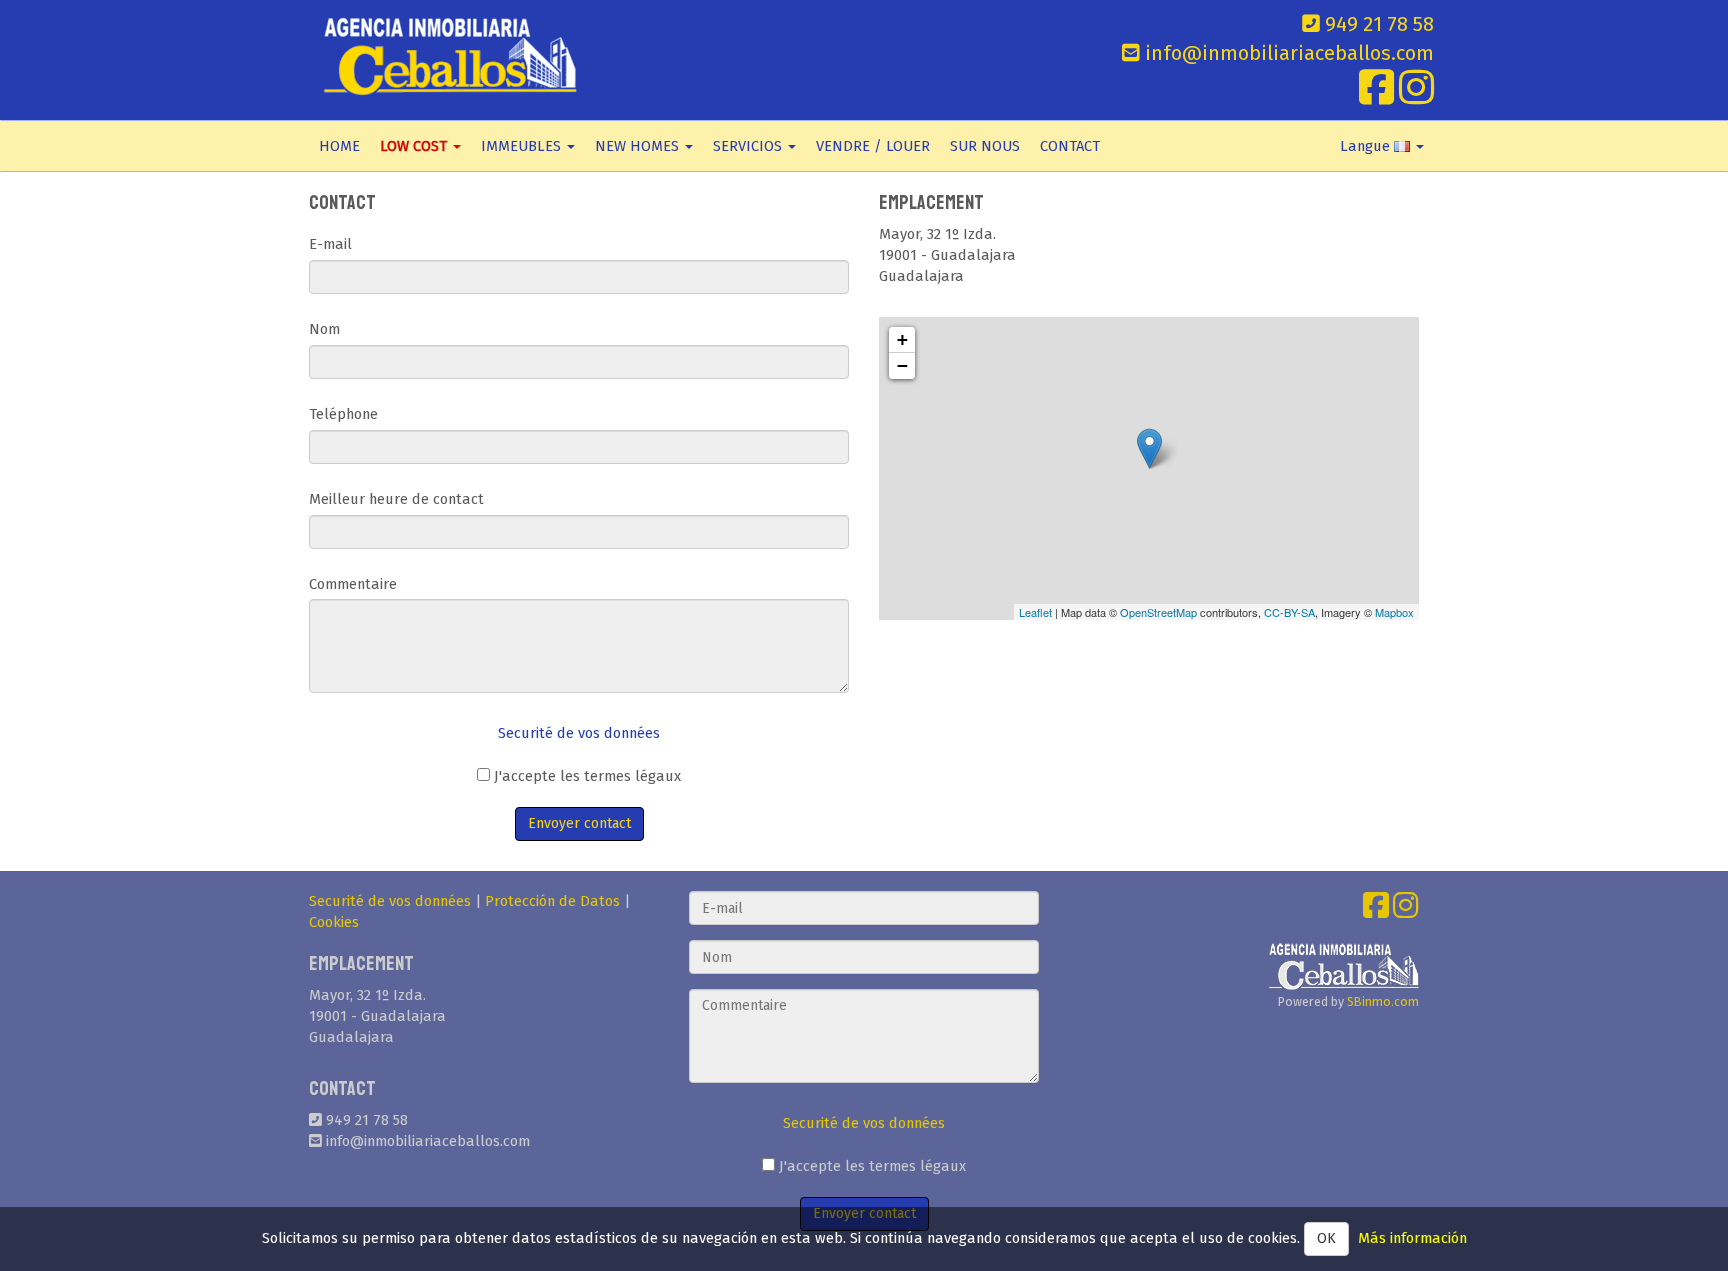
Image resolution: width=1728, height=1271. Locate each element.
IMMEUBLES (523, 146)
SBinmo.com (1383, 1001)
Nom (324, 329)
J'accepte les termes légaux (585, 776)
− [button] (902, 365)
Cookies (334, 922)
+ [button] (902, 339)
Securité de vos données (579, 733)
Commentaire (353, 584)
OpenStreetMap (1158, 612)
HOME (339, 146)
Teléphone (343, 414)
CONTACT (1070, 146)
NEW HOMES (639, 146)
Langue (1367, 146)
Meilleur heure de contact (396, 499)
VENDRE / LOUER (873, 146)
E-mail (330, 244)
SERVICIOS (749, 146)
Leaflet (1035, 612)
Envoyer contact (579, 823)
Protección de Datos (552, 901)
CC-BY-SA (1289, 612)
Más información (1412, 1238)
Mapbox (1394, 612)
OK (1326, 1238)
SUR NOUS (985, 146)
